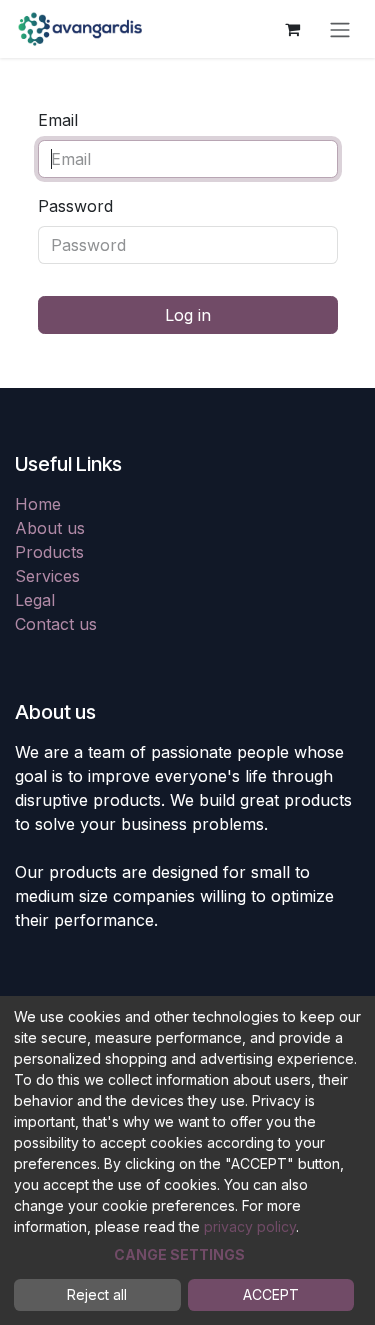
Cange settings (179, 1254)
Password (75, 206)
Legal (35, 600)
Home (38, 504)
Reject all (97, 1294)
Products (49, 552)
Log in (188, 315)
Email (58, 120)
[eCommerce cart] (292, 29)
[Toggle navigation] (340, 29)
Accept (271, 1294)
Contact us (56, 624)
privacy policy (250, 1226)
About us (50, 528)
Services (47, 576)
